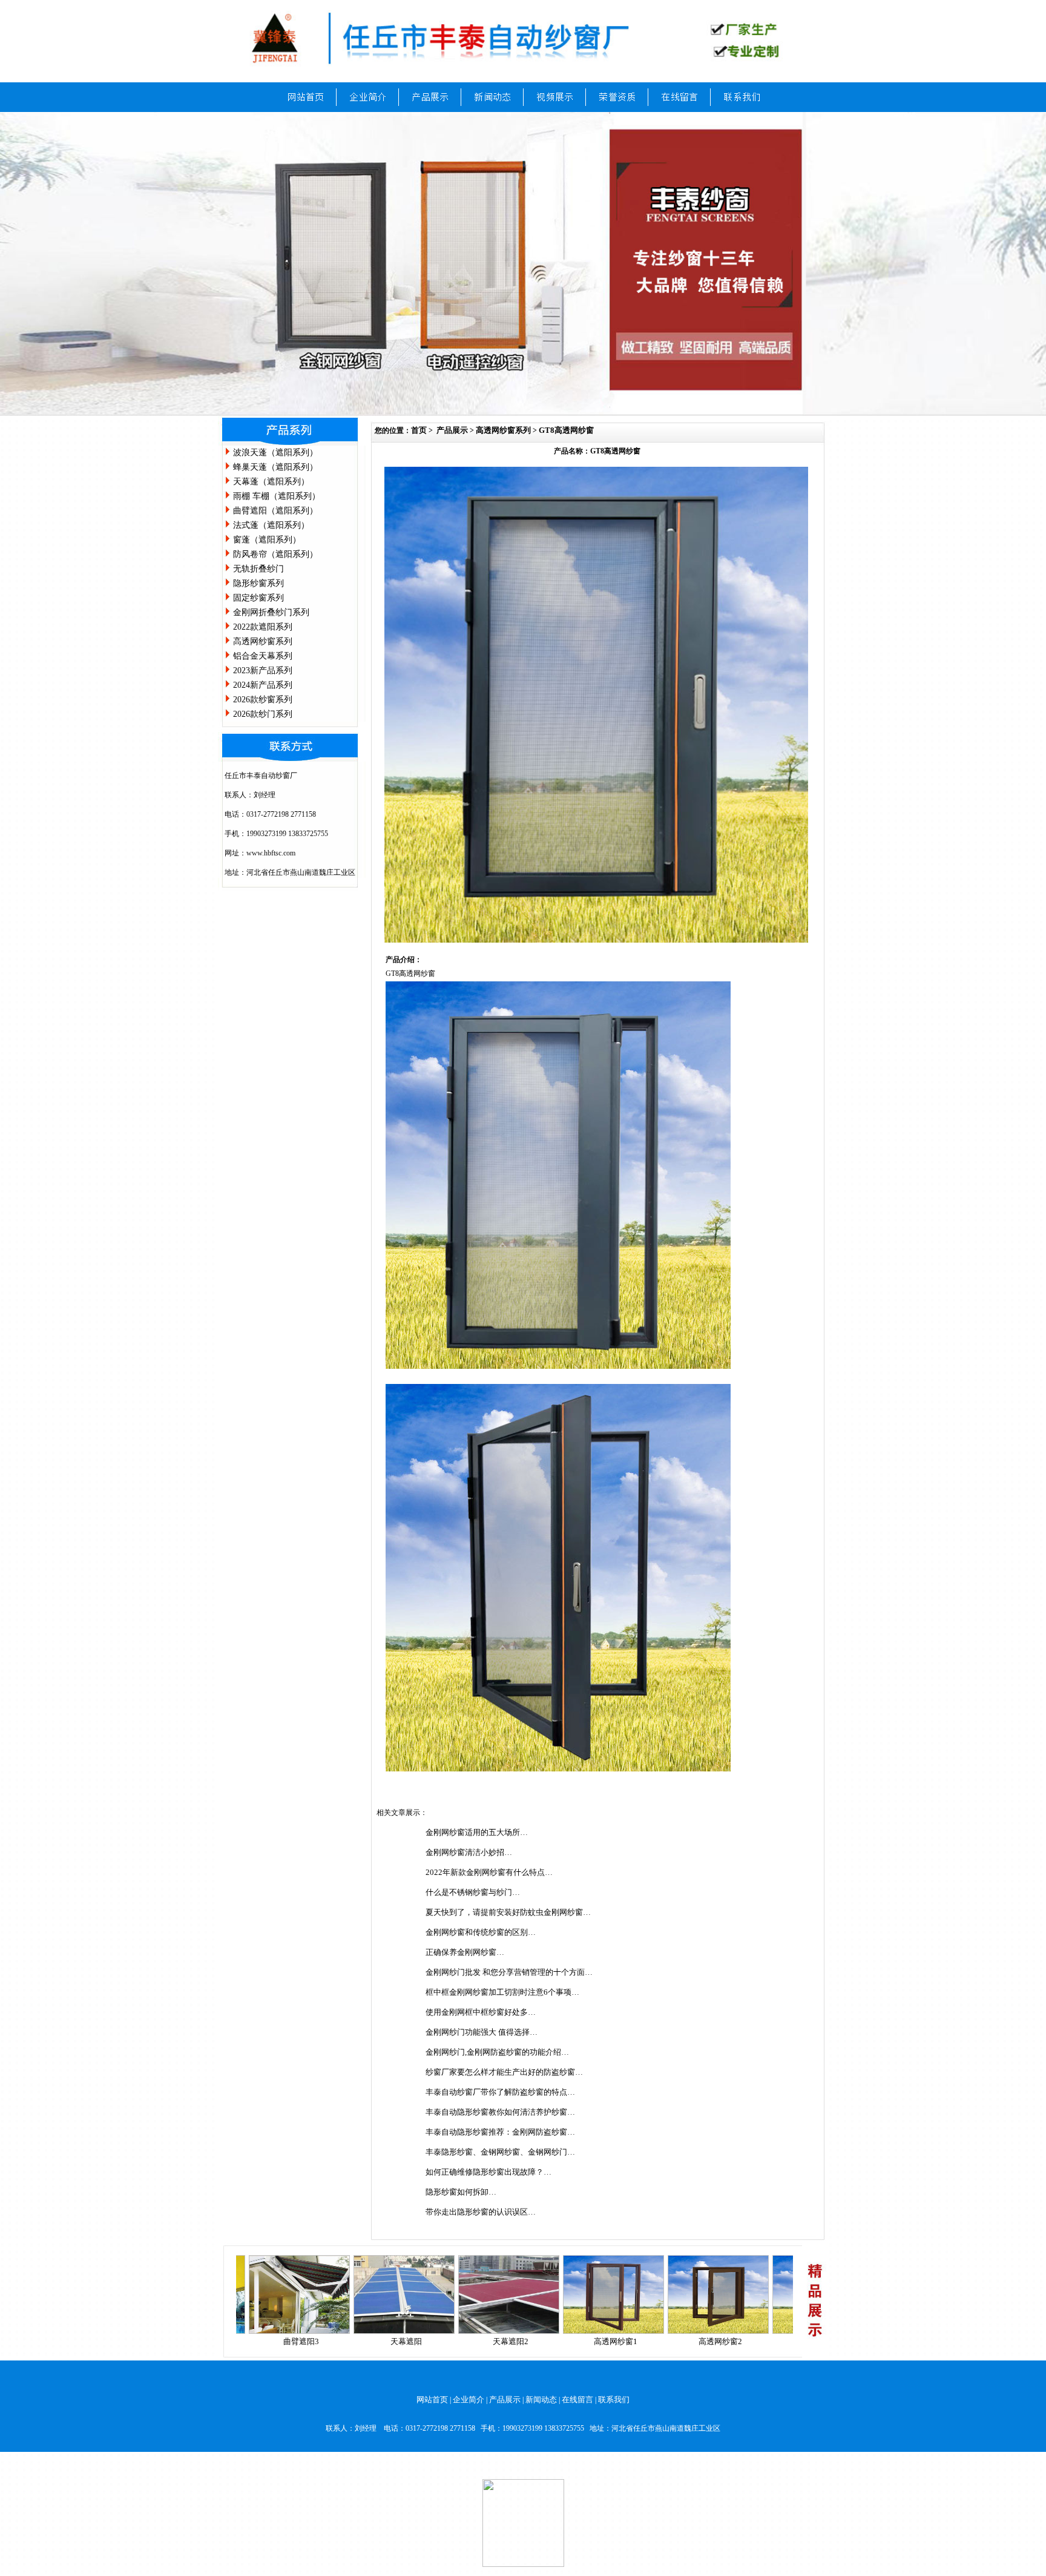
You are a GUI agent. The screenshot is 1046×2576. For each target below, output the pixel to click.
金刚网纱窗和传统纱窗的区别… (481, 1932)
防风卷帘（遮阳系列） (275, 554)
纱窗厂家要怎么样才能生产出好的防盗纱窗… (504, 2072)
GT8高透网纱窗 (566, 430)
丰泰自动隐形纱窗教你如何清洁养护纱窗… (500, 2112)
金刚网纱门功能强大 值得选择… (482, 2032)
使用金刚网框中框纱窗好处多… (481, 2012)
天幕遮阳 (324, 2341)
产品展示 (452, 430)
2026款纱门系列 (263, 714)
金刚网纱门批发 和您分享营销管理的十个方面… (509, 1972)
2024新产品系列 (263, 685)
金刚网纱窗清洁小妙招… (469, 1852)
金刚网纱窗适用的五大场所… (477, 1832)
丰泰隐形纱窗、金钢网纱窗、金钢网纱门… (500, 2152)
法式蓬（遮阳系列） (271, 525)
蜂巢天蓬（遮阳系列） (275, 467)
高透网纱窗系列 (263, 641)
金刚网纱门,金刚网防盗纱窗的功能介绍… (497, 2052)
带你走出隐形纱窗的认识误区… (481, 2212)
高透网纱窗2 (638, 2341)
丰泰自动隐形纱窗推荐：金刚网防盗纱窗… (500, 2132)
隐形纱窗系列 (258, 583)
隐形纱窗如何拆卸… (461, 2192)
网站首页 (432, 2400)
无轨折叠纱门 (258, 569)
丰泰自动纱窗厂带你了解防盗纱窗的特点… (500, 2092)
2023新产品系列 (263, 670)
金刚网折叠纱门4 (743, 2341)
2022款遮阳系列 (263, 627)
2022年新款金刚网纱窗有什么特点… (489, 1872)
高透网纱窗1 (533, 2341)
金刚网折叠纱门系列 (271, 612)
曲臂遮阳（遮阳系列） (275, 511)
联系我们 (614, 2400)
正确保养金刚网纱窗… (465, 1952)
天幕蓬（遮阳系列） (271, 482)
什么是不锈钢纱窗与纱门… (473, 1892)
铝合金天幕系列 (263, 656)
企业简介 (469, 2400)
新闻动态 (541, 2400)
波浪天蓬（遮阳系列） (275, 453)
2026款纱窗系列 (263, 700)
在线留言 (577, 2400)
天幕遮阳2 (428, 2341)
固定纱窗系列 (258, 598)
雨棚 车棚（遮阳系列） (277, 496)
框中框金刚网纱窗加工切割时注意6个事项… (502, 1992)
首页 (419, 430)
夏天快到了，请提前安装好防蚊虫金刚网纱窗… (508, 1912)
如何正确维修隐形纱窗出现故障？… (488, 2172)
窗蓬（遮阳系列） (267, 540)
